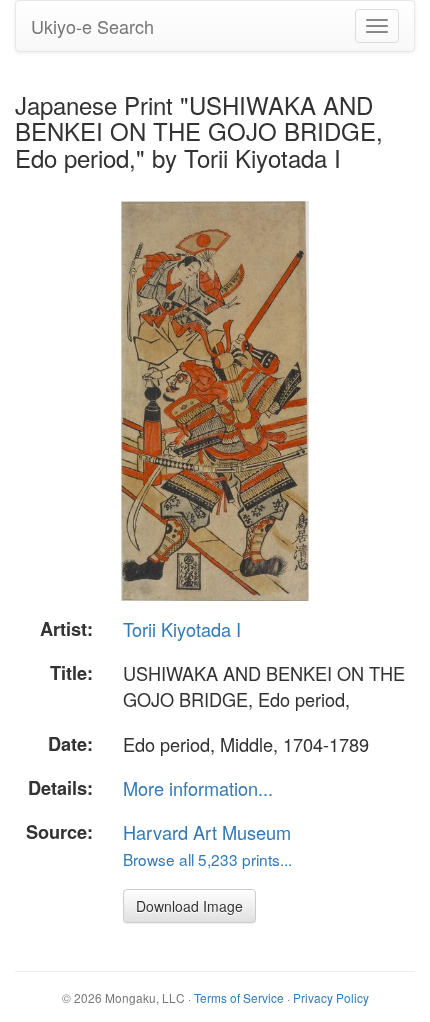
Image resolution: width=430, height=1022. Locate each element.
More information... (198, 788)
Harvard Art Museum (207, 832)
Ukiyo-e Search (92, 26)
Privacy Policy (331, 997)
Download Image (189, 906)
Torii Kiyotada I (182, 629)
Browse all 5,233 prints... (207, 859)
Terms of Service (239, 997)
